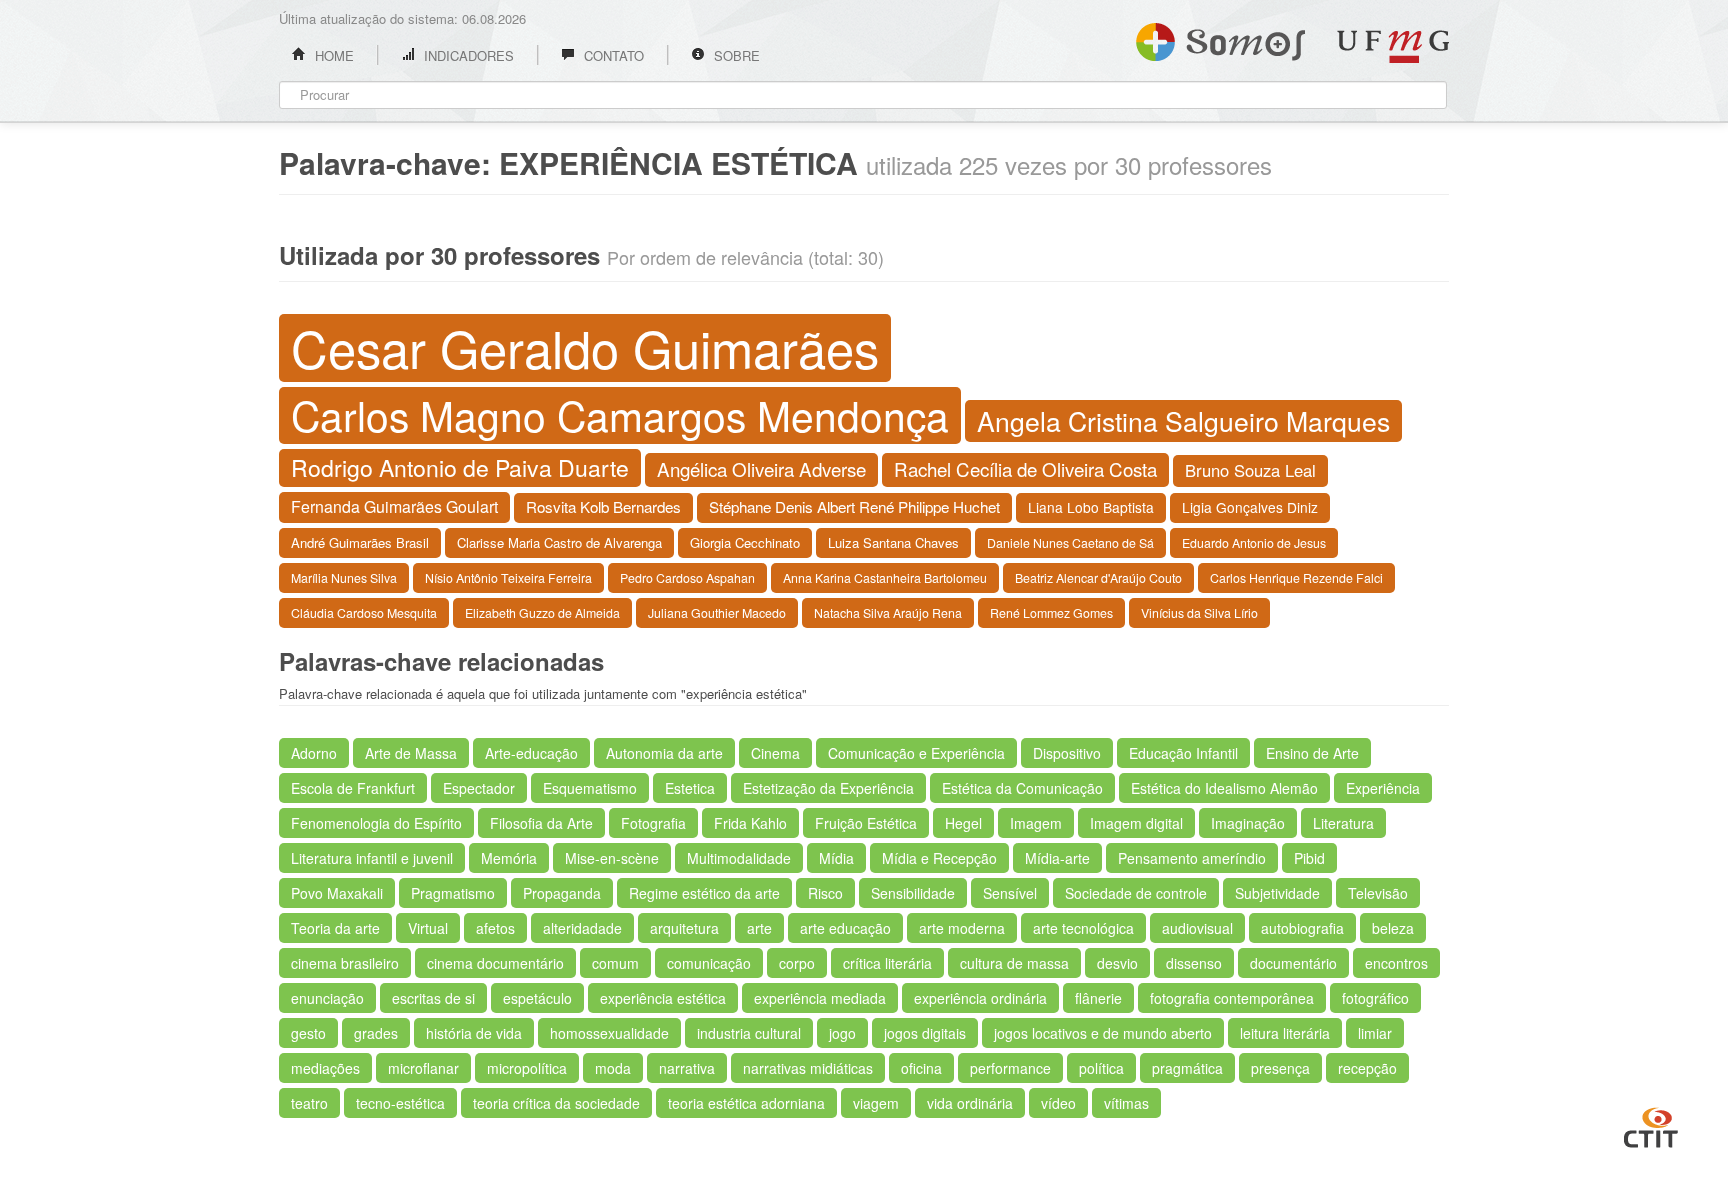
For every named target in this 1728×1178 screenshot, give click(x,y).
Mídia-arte (1057, 858)
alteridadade (582, 928)
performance (1010, 1068)
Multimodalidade (739, 858)
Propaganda (562, 893)
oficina (921, 1068)
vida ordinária (970, 1103)
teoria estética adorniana (746, 1103)
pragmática (1187, 1068)
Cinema (775, 753)
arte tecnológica (1083, 928)
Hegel (963, 823)
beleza (1393, 928)
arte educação (845, 928)
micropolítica (527, 1068)
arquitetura (684, 928)
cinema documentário (495, 963)
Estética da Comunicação (1022, 788)
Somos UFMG (1220, 38)
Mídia (836, 858)
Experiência (1383, 788)
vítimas (1126, 1103)
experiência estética (663, 998)
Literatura (1343, 823)
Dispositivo (1067, 753)
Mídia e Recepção (939, 858)
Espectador (479, 788)
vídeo (1058, 1103)
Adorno (314, 753)
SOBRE (735, 55)
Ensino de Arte (1312, 753)
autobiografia (1302, 928)
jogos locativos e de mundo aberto (1103, 1033)
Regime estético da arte (704, 893)
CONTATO (612, 55)
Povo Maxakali (337, 893)
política (1101, 1068)
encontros (1396, 963)
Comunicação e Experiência (916, 753)
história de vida (474, 1033)
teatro (309, 1103)
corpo (797, 963)
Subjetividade (1277, 893)
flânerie (1098, 998)
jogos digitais (925, 1033)
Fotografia (653, 823)
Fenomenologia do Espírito (376, 823)
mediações (325, 1068)
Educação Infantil (1183, 753)
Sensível (1010, 893)
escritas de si (433, 998)
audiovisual (1197, 928)
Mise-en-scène (612, 858)
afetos (495, 928)
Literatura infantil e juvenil (372, 858)
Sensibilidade (913, 893)
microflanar (423, 1068)
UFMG (1393, 46)
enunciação (327, 998)
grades (376, 1033)
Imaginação (1248, 823)
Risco (825, 893)
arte (759, 928)
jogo (842, 1033)
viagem (876, 1103)
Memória (509, 858)
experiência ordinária (980, 998)
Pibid (1309, 858)
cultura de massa (1014, 963)
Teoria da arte (335, 928)
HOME (332, 55)
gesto (308, 1033)
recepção (1367, 1068)
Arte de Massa (411, 753)
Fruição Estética (866, 823)
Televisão (1378, 893)
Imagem (1036, 823)
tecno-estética (400, 1103)
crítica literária (887, 963)
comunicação (709, 963)
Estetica (690, 788)
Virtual (428, 928)
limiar (1375, 1033)
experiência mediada (820, 998)
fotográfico (1375, 998)
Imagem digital (1136, 823)
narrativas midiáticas (808, 1068)
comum (615, 963)
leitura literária (1285, 1033)
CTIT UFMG (1651, 1125)
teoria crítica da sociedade (556, 1103)
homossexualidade (609, 1033)
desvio (1117, 963)
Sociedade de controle (1136, 893)
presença (1280, 1068)
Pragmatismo (453, 893)
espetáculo (537, 998)
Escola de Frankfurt (353, 788)
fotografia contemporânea (1232, 998)
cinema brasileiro (345, 963)
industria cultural (749, 1033)
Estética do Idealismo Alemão (1224, 788)
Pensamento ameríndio (1192, 858)
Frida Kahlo (750, 823)
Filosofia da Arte (541, 823)
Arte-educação (531, 753)
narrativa (687, 1068)
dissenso (1194, 963)
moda (613, 1068)
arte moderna (962, 928)
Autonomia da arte (664, 753)
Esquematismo (590, 788)
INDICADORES (467, 55)
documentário (1293, 963)
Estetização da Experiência (828, 788)
